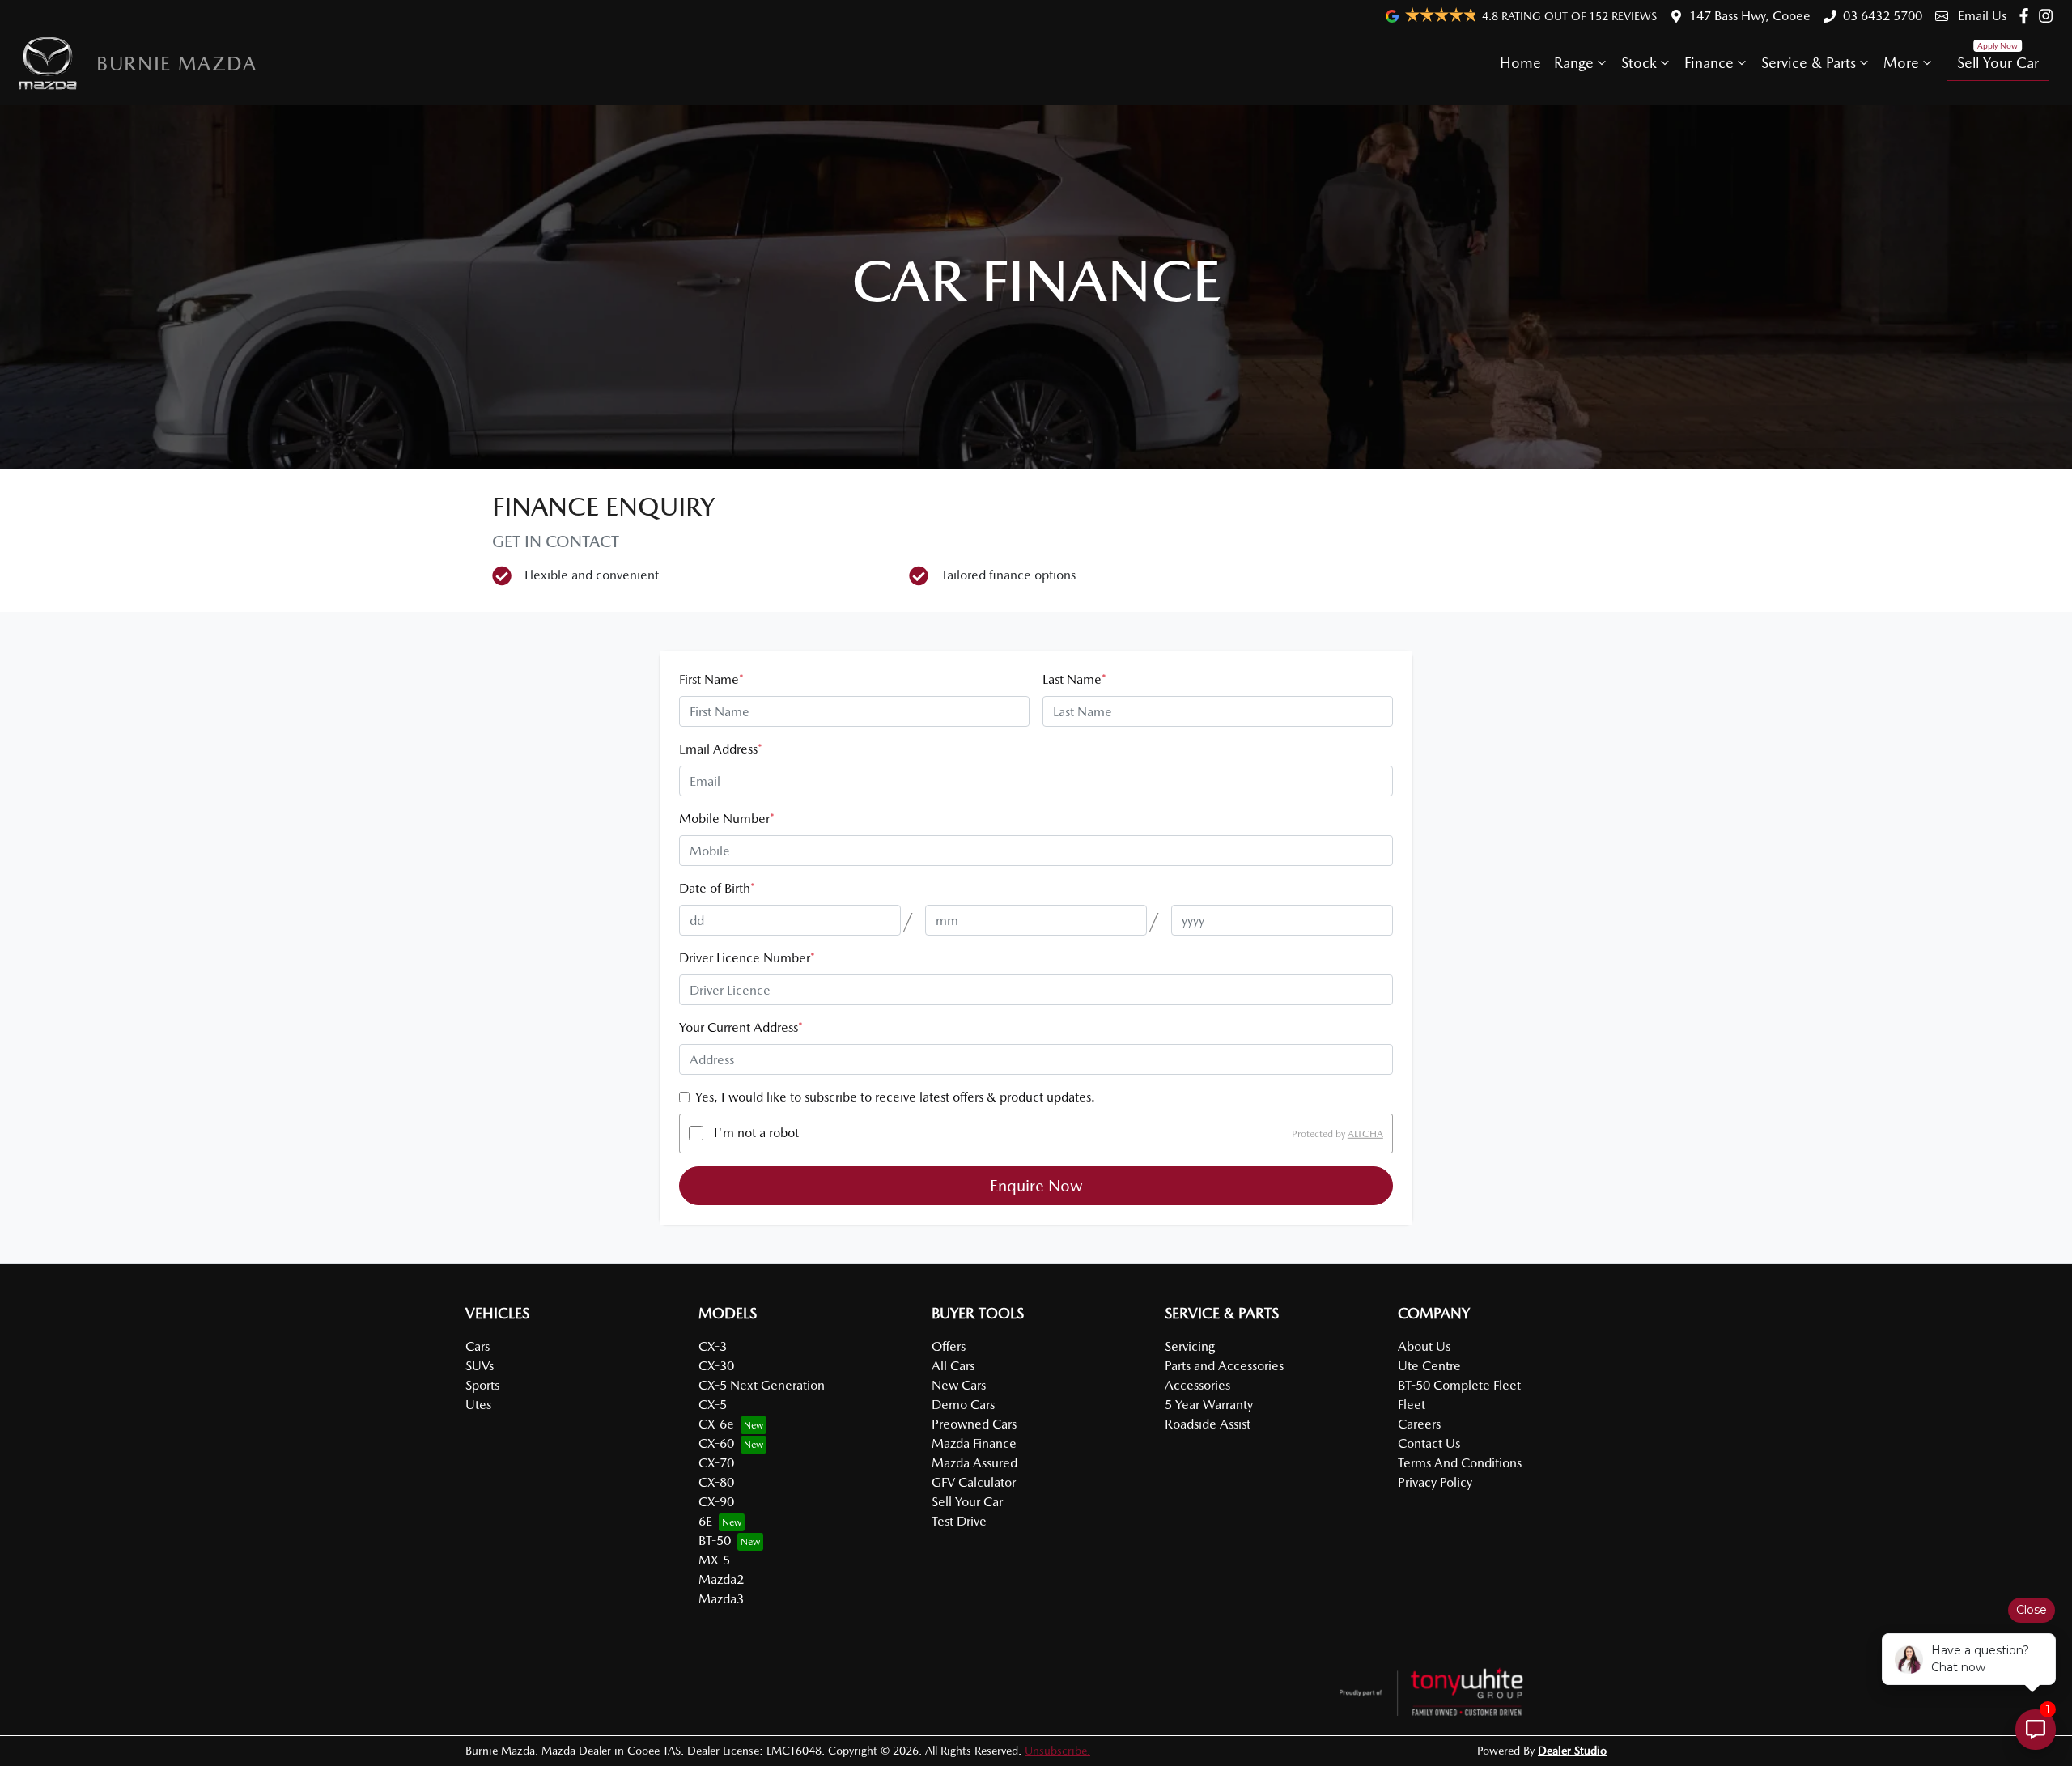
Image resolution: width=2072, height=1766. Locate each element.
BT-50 (715, 1541)
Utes (478, 1405)
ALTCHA (1365, 1133)
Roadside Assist (1208, 1424)
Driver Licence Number (747, 958)
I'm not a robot (756, 1133)
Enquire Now (1036, 1186)
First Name (711, 679)
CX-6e (716, 1424)
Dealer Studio (1572, 1751)
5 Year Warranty (1209, 1405)
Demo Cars (963, 1405)
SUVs (480, 1366)
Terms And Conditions (1460, 1463)
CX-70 (716, 1463)
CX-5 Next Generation (762, 1385)
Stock (1639, 63)
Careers (1419, 1424)
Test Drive (959, 1521)
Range (1574, 63)
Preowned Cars (974, 1424)
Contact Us (1429, 1443)
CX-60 (716, 1443)
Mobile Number (727, 819)
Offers (949, 1346)
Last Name (1074, 679)
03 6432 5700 (1883, 16)
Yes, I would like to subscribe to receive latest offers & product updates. (895, 1097)
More (1901, 63)
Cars (478, 1346)
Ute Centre (1429, 1366)
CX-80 (716, 1482)
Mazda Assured (974, 1463)
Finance (1709, 63)
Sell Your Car (1998, 63)
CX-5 (713, 1405)
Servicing (1190, 1346)
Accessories (1197, 1385)
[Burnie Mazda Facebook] (2027, 16)
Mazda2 (721, 1579)
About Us (1424, 1346)
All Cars (953, 1366)
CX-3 (713, 1346)
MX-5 (714, 1560)
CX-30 (716, 1366)
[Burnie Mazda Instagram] (2049, 16)
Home (1520, 63)
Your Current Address (741, 1027)
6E (705, 1521)
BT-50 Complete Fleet (1459, 1385)
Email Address (721, 749)
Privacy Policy (1435, 1482)
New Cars (959, 1385)
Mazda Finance (974, 1443)
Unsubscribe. (1057, 1751)
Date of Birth (717, 888)
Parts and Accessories (1224, 1366)
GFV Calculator (974, 1482)
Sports (482, 1385)
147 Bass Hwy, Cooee (1750, 16)
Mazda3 (721, 1599)
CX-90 (716, 1502)
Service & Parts (1809, 63)
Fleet (1412, 1405)
